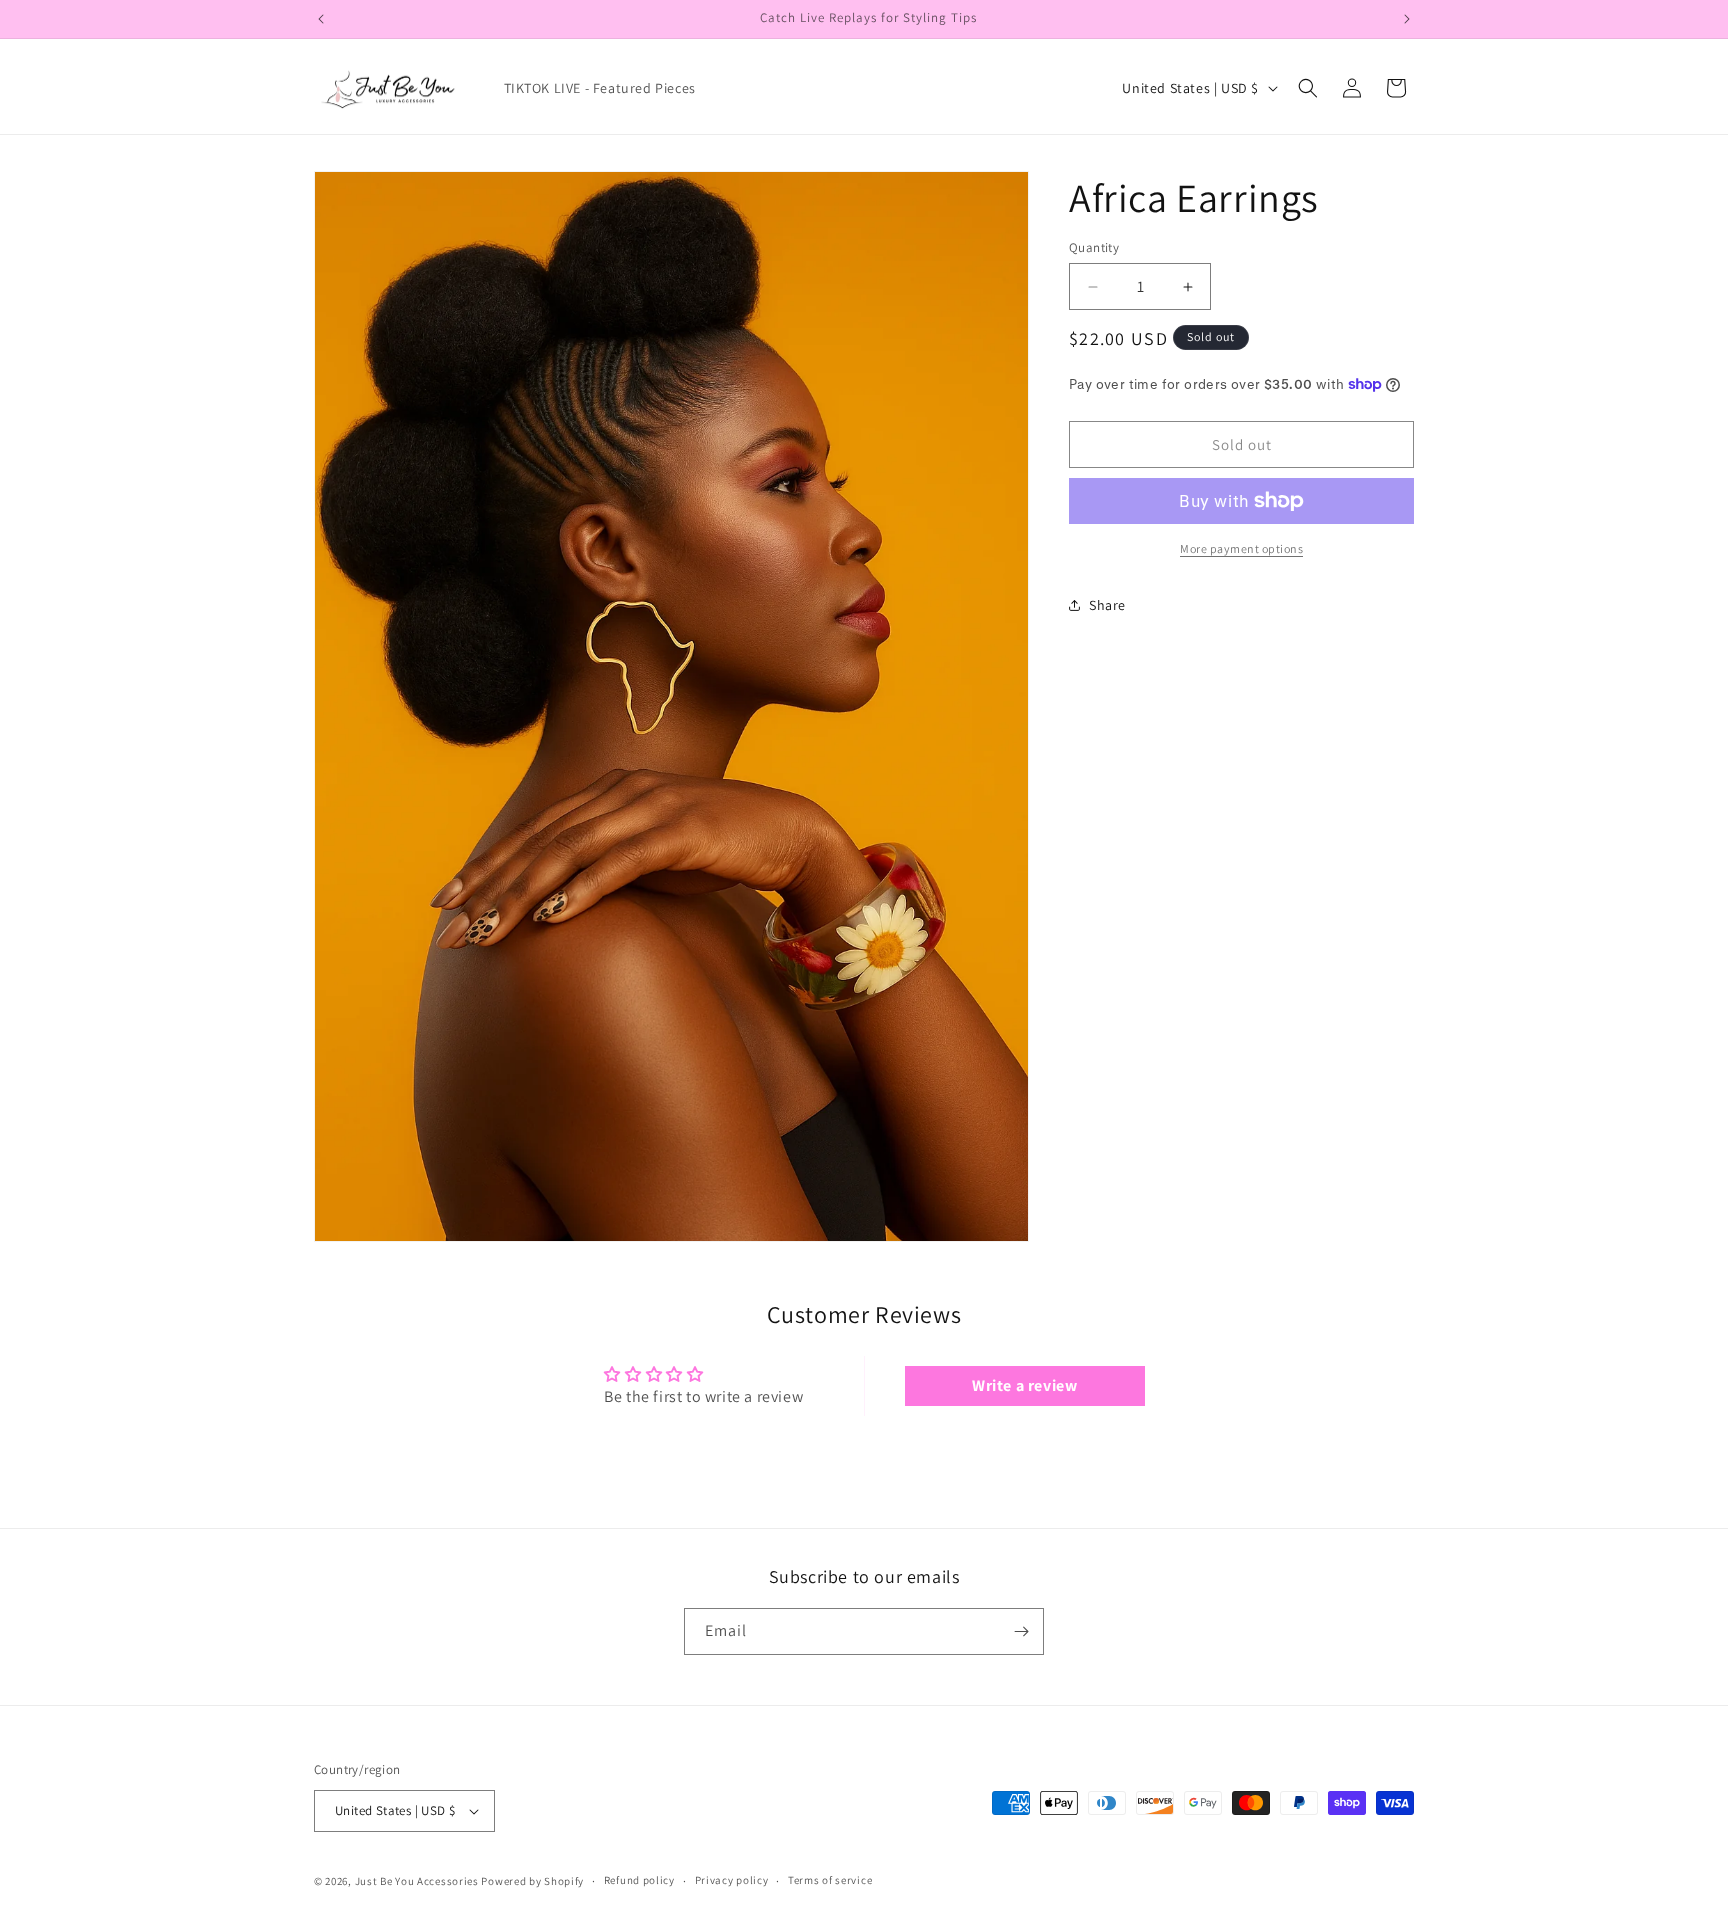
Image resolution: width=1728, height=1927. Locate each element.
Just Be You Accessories (417, 1881)
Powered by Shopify (532, 1881)
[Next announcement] (1407, 19)
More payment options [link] (1241, 548)
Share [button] (1107, 605)
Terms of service (830, 1880)
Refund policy (639, 1880)
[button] (1308, 88)
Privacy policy (732, 1880)
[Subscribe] (1021, 1631)
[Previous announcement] (321, 19)
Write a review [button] (1024, 1385)
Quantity (1094, 247)
